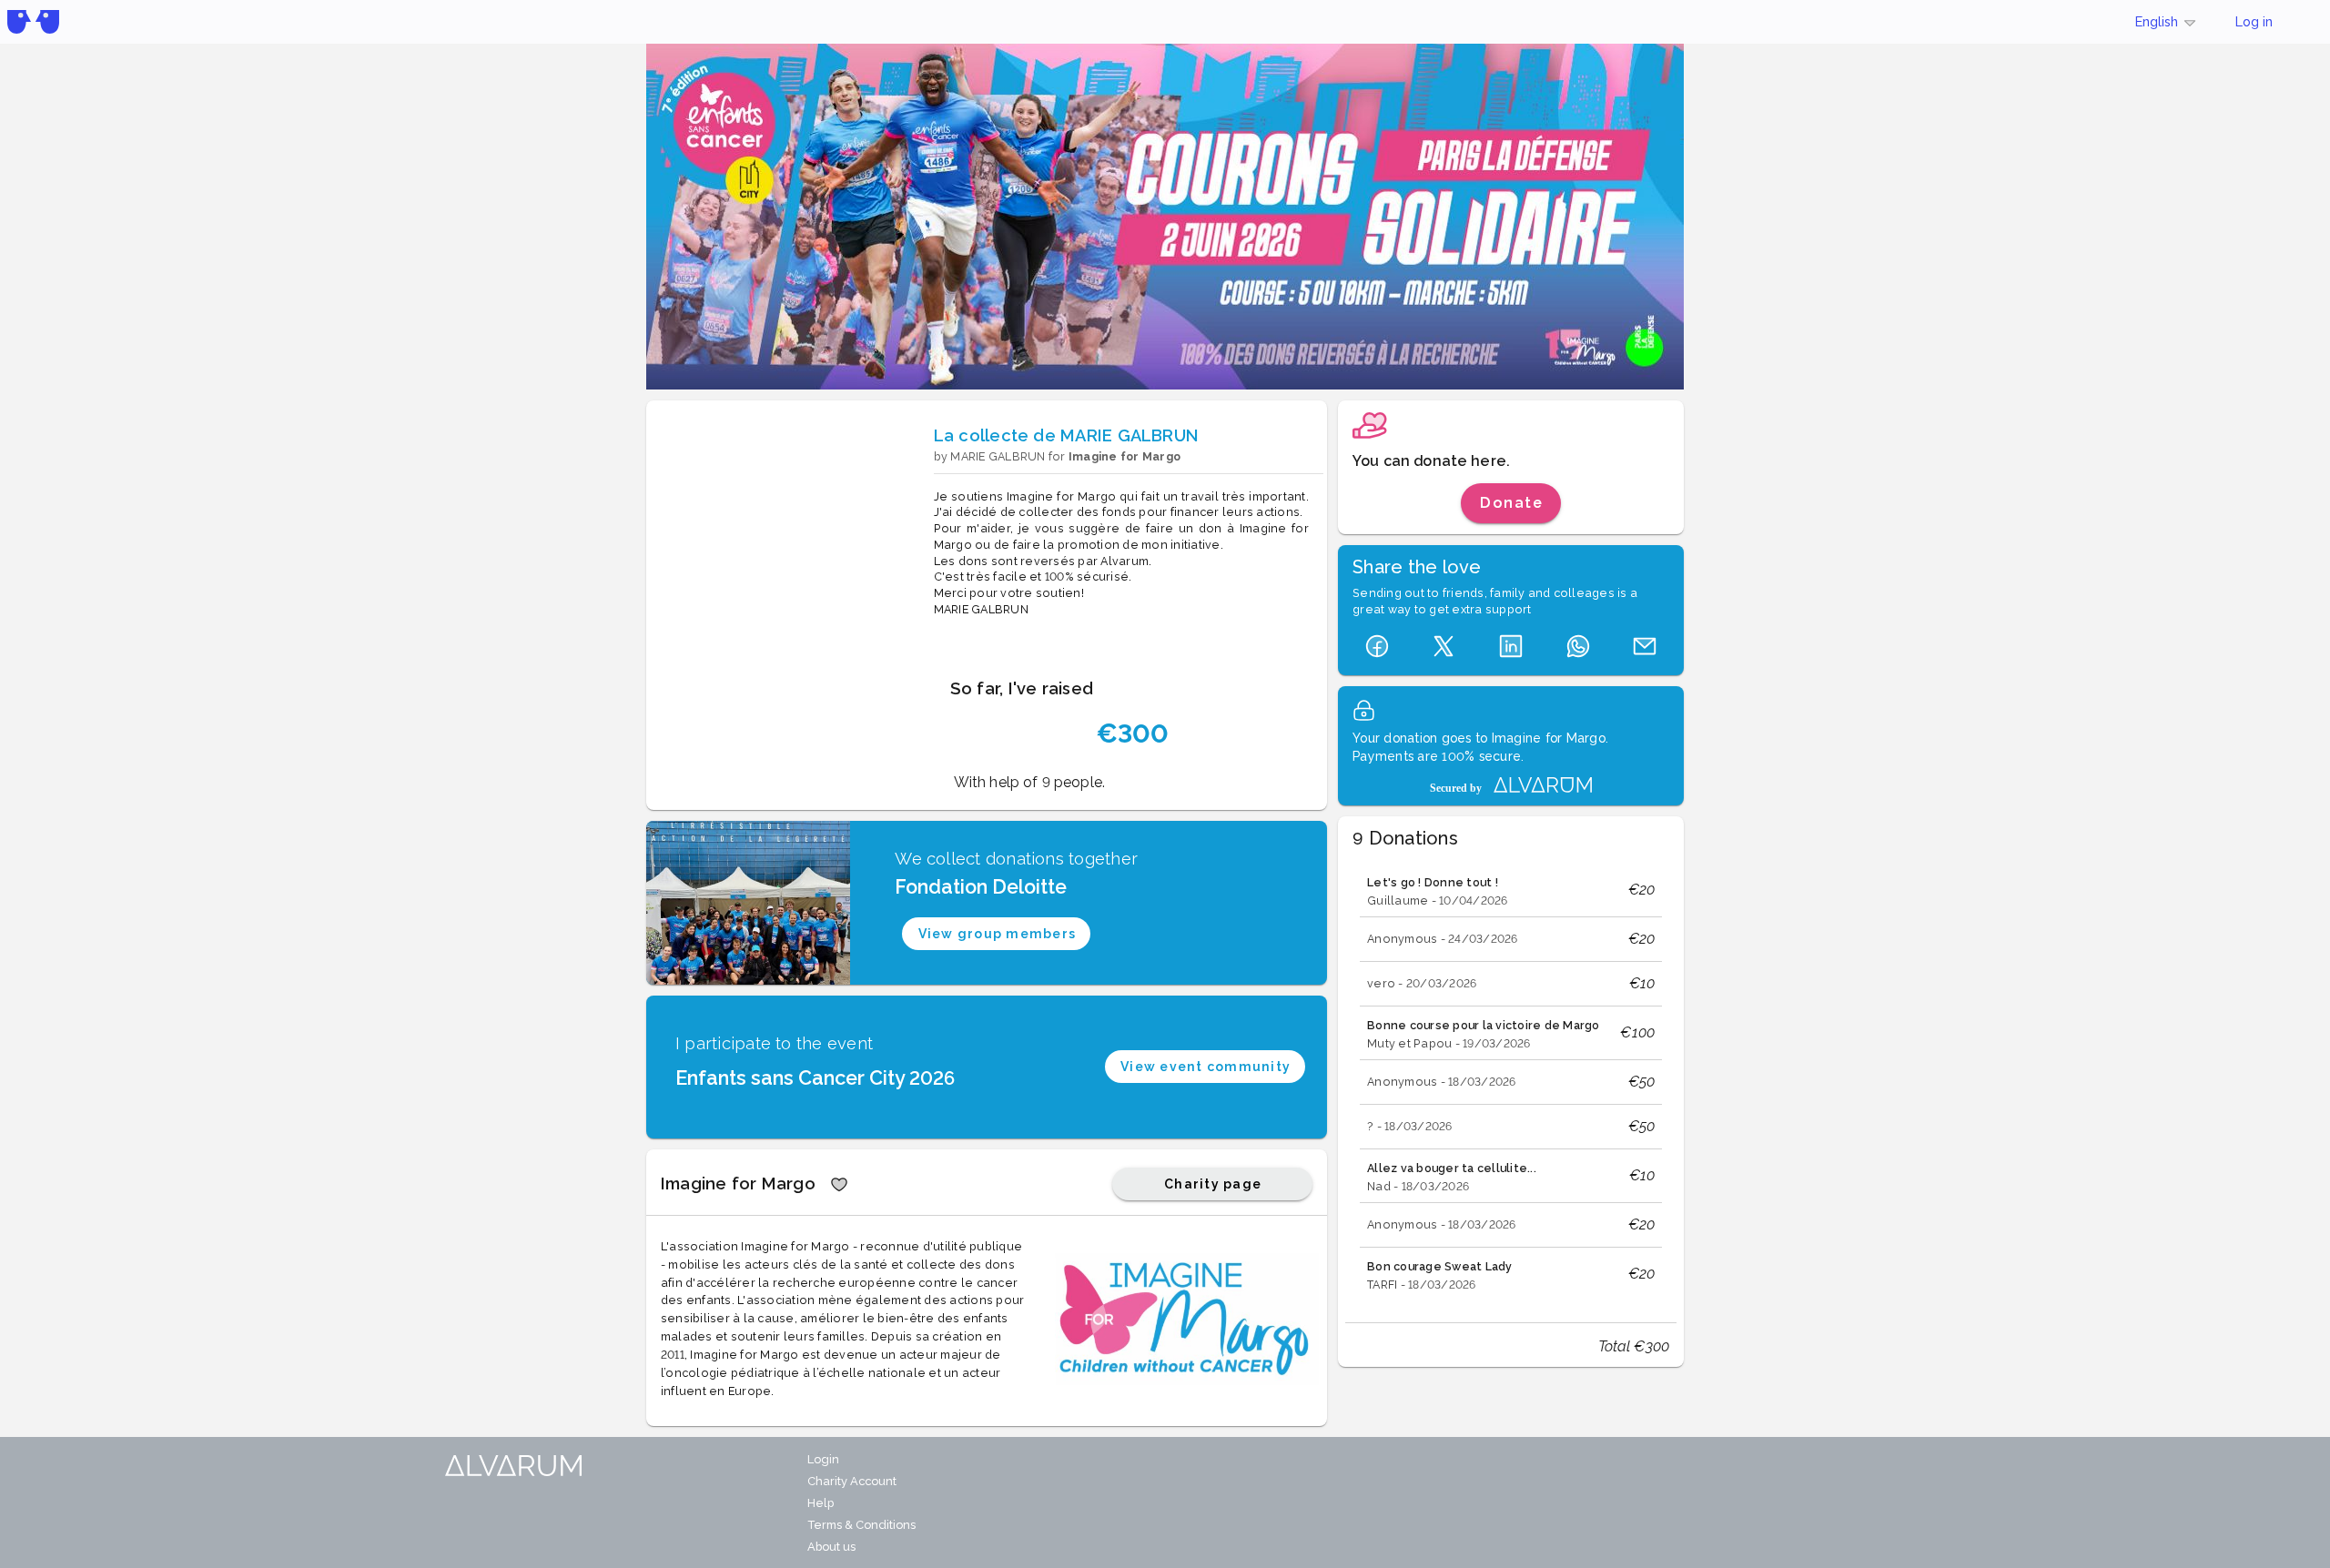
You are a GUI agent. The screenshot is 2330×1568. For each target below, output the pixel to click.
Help (821, 1503)
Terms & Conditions (861, 1525)
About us (831, 1547)
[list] (1511, 1082)
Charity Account (852, 1481)
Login (823, 1459)
